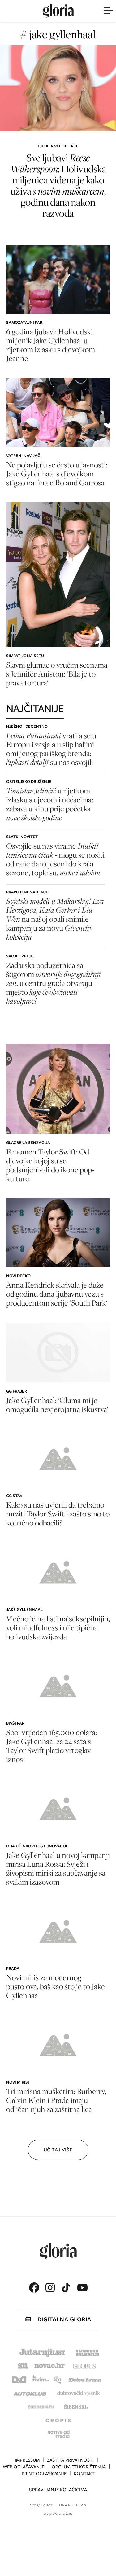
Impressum (27, 2460)
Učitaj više (58, 2150)
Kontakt (84, 2474)
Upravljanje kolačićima (58, 2490)
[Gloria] (58, 11)
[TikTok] (66, 2288)
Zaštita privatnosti (70, 2460)
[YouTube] (82, 2288)
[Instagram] (50, 2288)
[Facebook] (34, 2288)
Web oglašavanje (24, 2467)
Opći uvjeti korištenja (79, 2467)
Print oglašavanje (44, 2474)
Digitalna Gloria (64, 2319)
